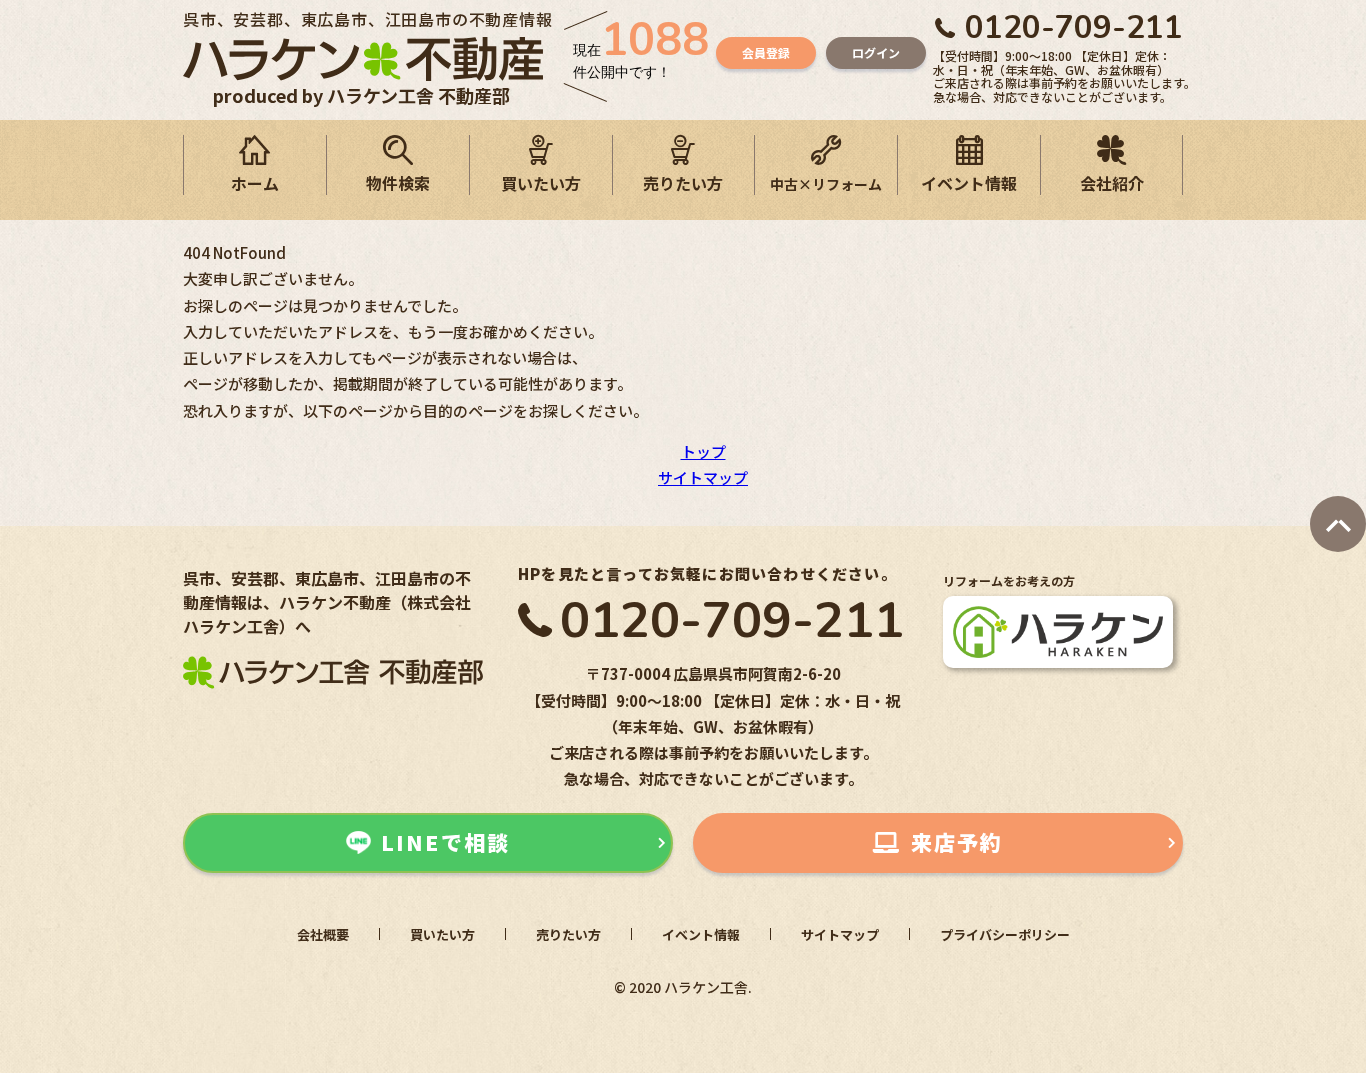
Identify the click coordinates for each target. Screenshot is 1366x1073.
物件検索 (398, 183)
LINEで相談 (445, 842)
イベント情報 (969, 183)
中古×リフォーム (826, 184)
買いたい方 (541, 183)
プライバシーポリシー (1005, 935)
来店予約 (957, 842)
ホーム (255, 183)
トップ (703, 451)
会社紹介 (1112, 183)
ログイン (876, 52)
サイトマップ (703, 477)
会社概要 (323, 935)
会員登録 (766, 52)
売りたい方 (683, 183)
